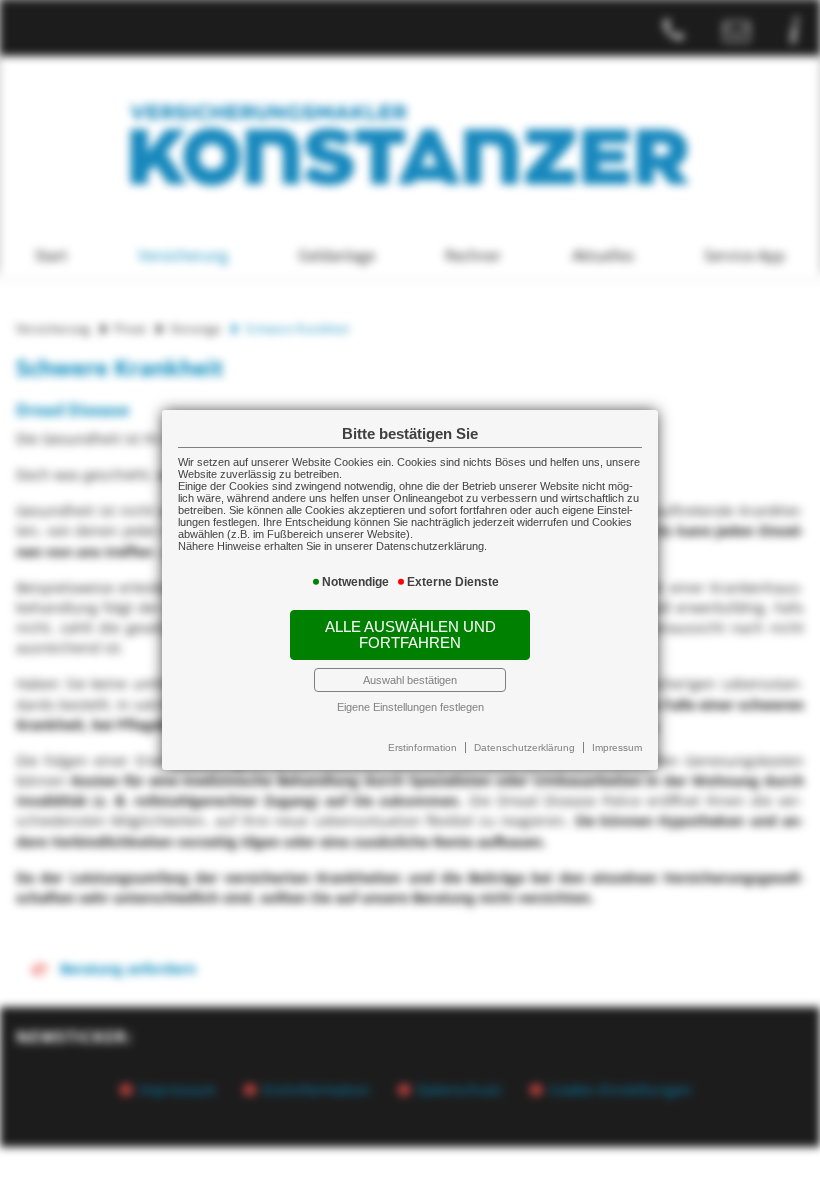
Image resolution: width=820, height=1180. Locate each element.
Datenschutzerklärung (524, 747)
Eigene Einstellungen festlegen (410, 707)
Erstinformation (422, 747)
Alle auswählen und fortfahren (410, 635)
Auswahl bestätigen (410, 680)
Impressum (617, 747)
